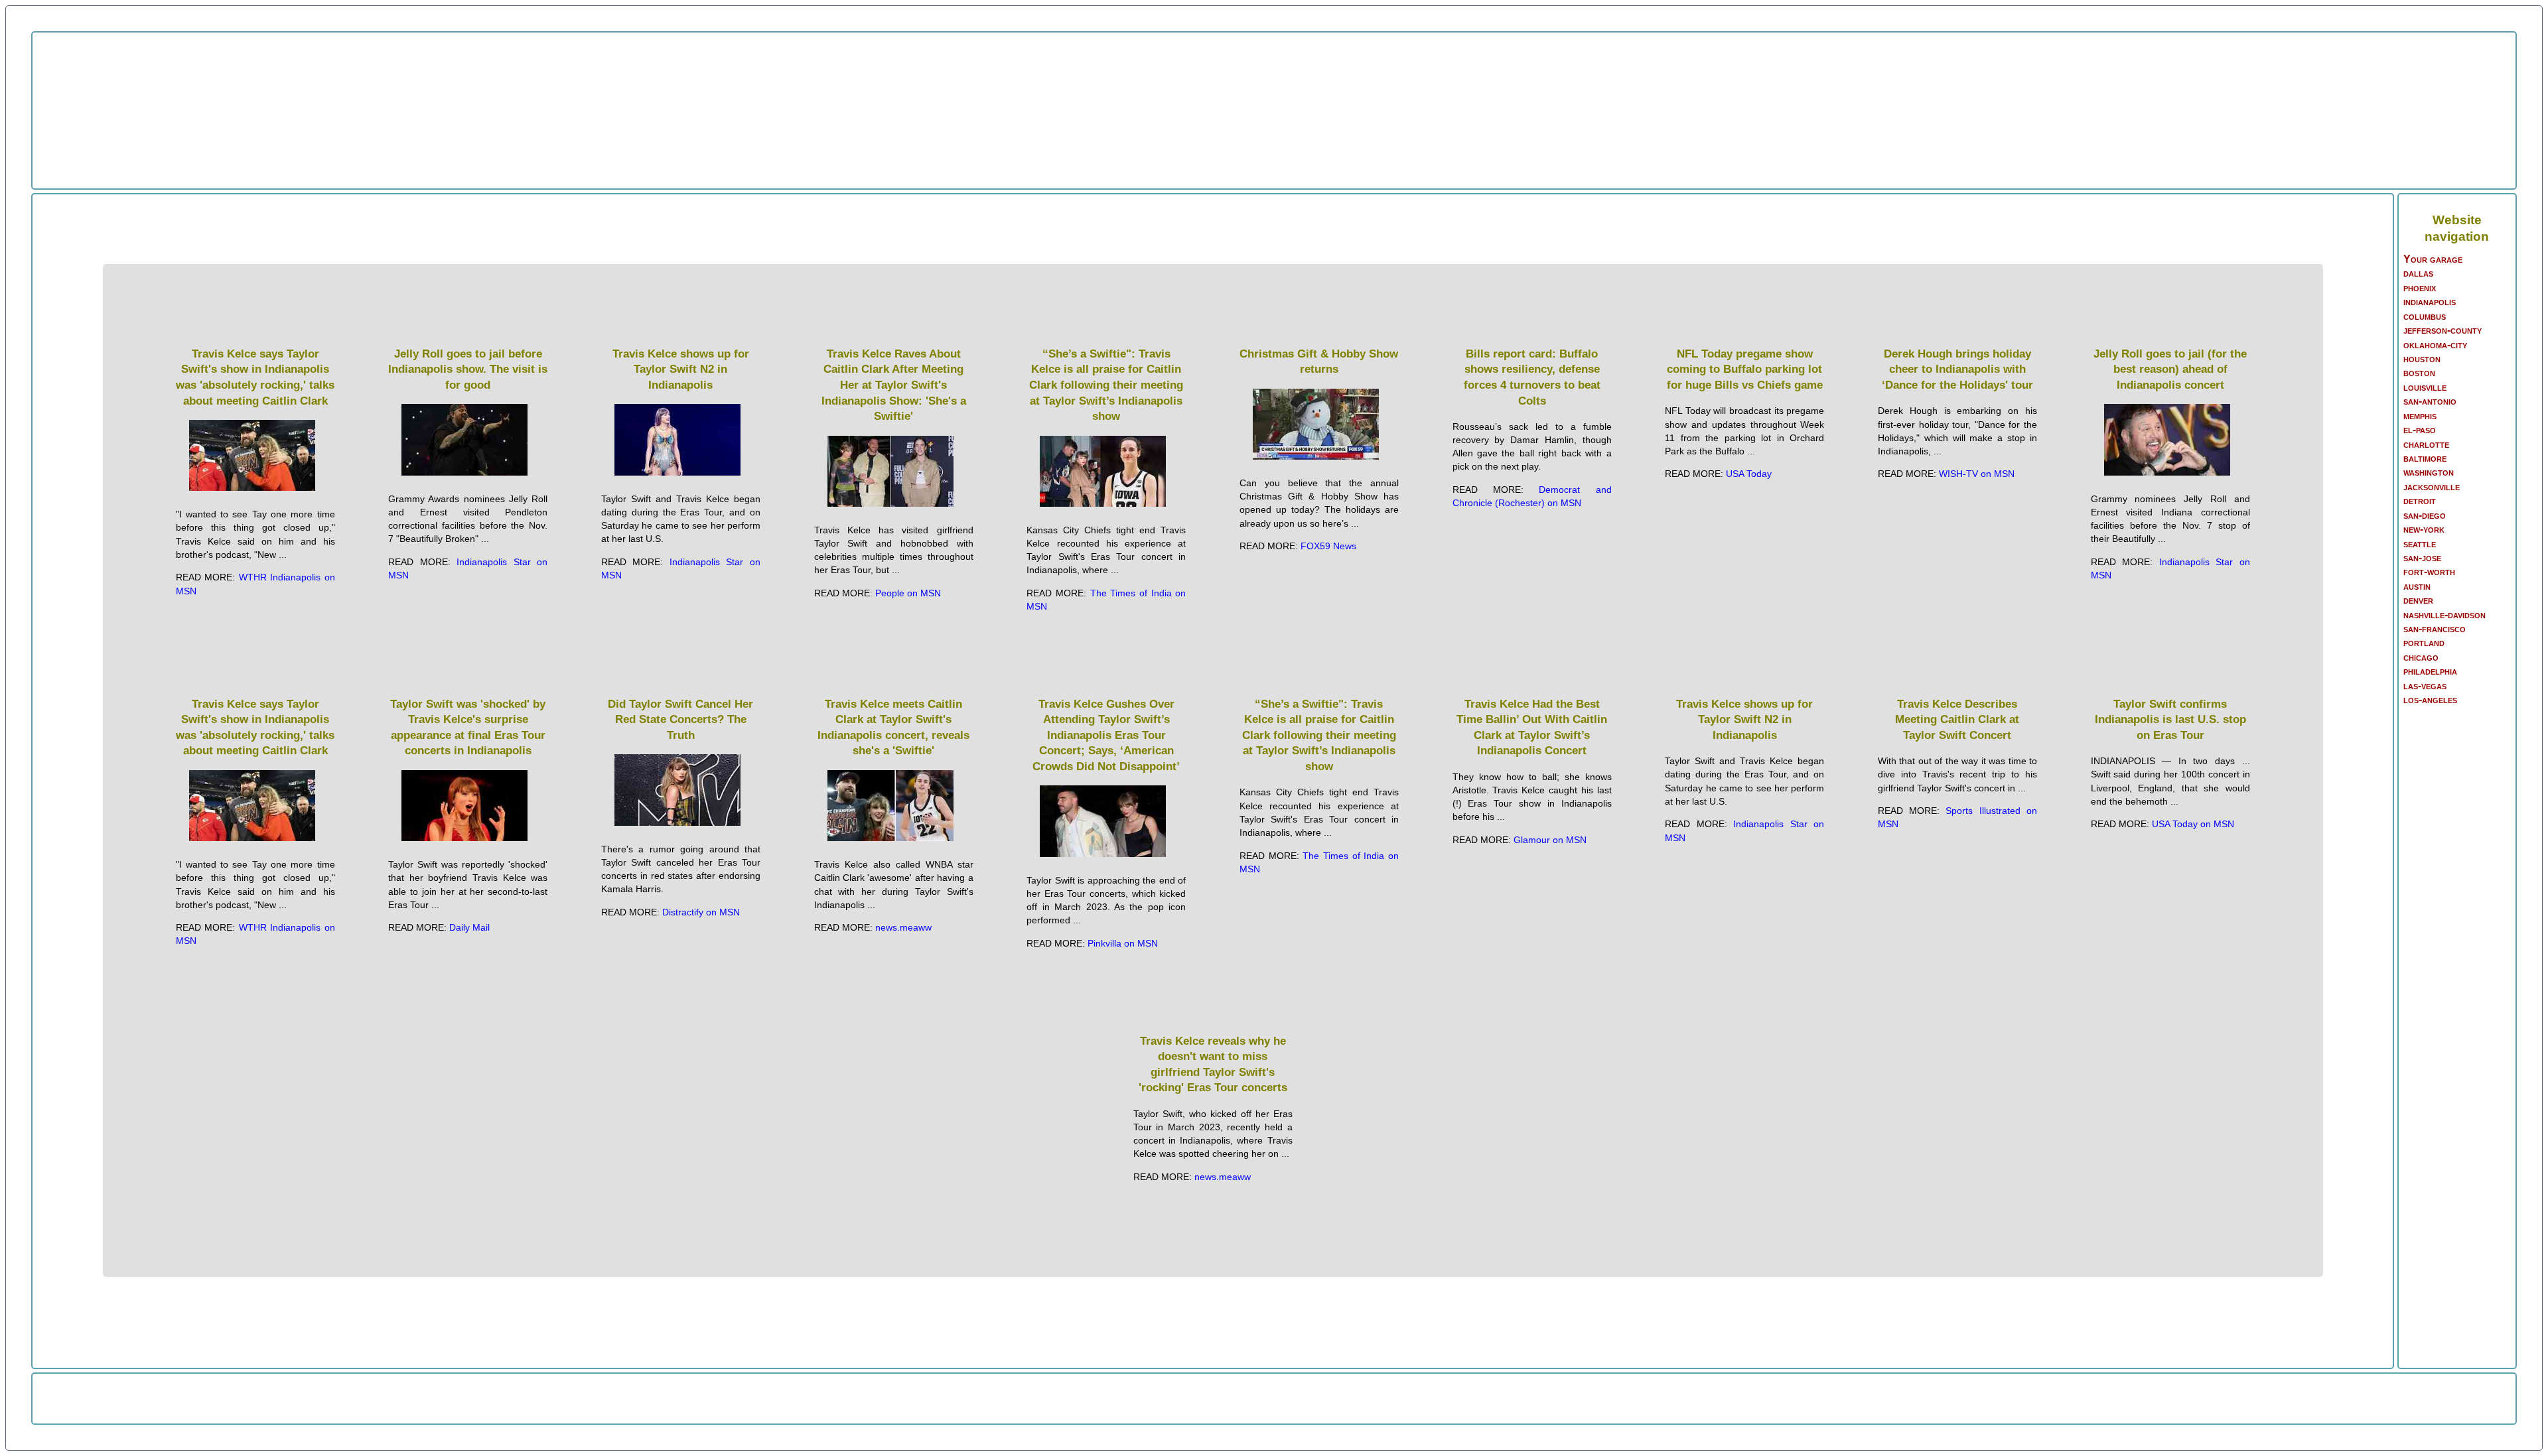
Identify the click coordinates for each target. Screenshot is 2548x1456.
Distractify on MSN (701, 912)
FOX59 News (1328, 546)
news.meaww (903, 927)
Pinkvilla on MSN (1123, 943)
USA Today (1749, 474)
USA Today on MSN (2193, 824)
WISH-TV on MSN (1977, 474)
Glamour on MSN (1550, 840)
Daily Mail (469, 927)
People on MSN (908, 593)
